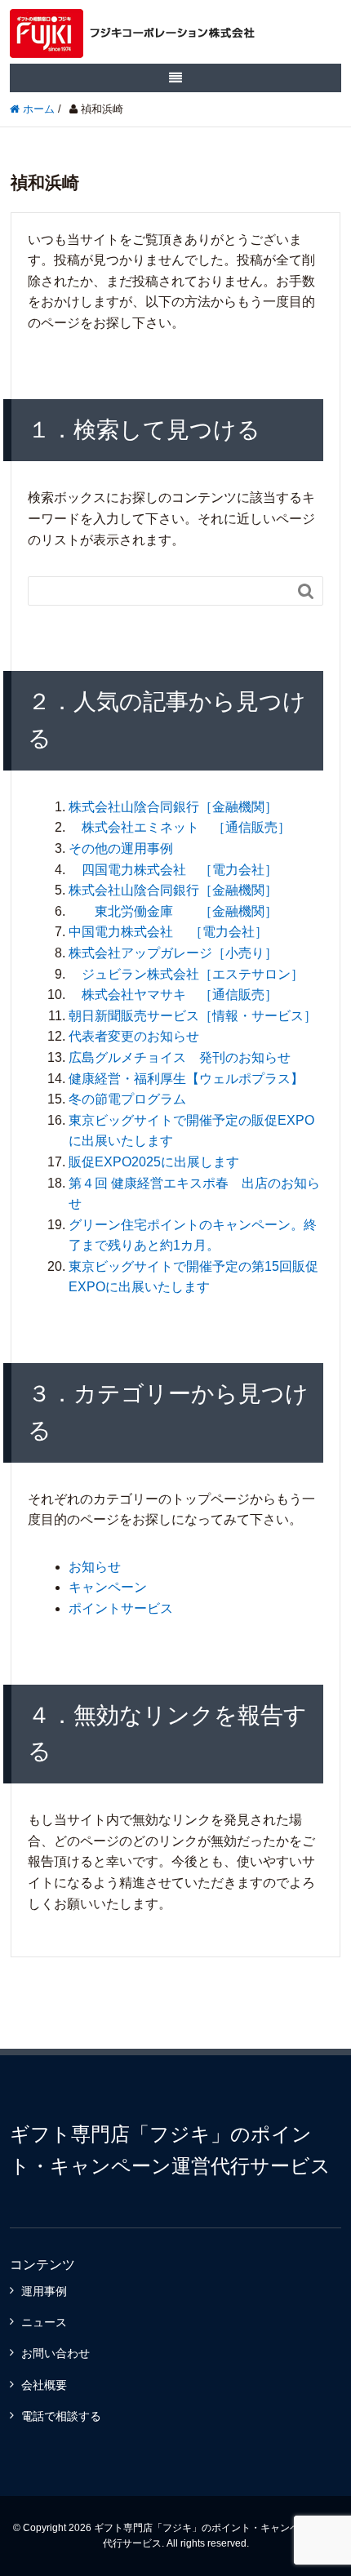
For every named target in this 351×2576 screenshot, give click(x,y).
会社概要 (44, 2385)
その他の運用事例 (121, 848)
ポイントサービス (121, 1608)
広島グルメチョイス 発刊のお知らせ (180, 1057)
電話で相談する (61, 2416)
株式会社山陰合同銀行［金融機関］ (173, 807)
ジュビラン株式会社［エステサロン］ (186, 974)
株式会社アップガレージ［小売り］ (173, 953)
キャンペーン (108, 1587)
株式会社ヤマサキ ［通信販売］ (173, 995)
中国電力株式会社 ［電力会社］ (168, 932)
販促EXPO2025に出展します (154, 1162)
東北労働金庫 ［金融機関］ (173, 911)
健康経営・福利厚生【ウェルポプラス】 (186, 1079)
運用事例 (44, 2291)
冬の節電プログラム (127, 1099)
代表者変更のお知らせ (134, 1036)
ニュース (44, 2322)
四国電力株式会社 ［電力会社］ (173, 870)
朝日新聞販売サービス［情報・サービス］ (193, 1016)
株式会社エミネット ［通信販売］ (180, 827)
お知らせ (95, 1567)
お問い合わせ (56, 2353)
